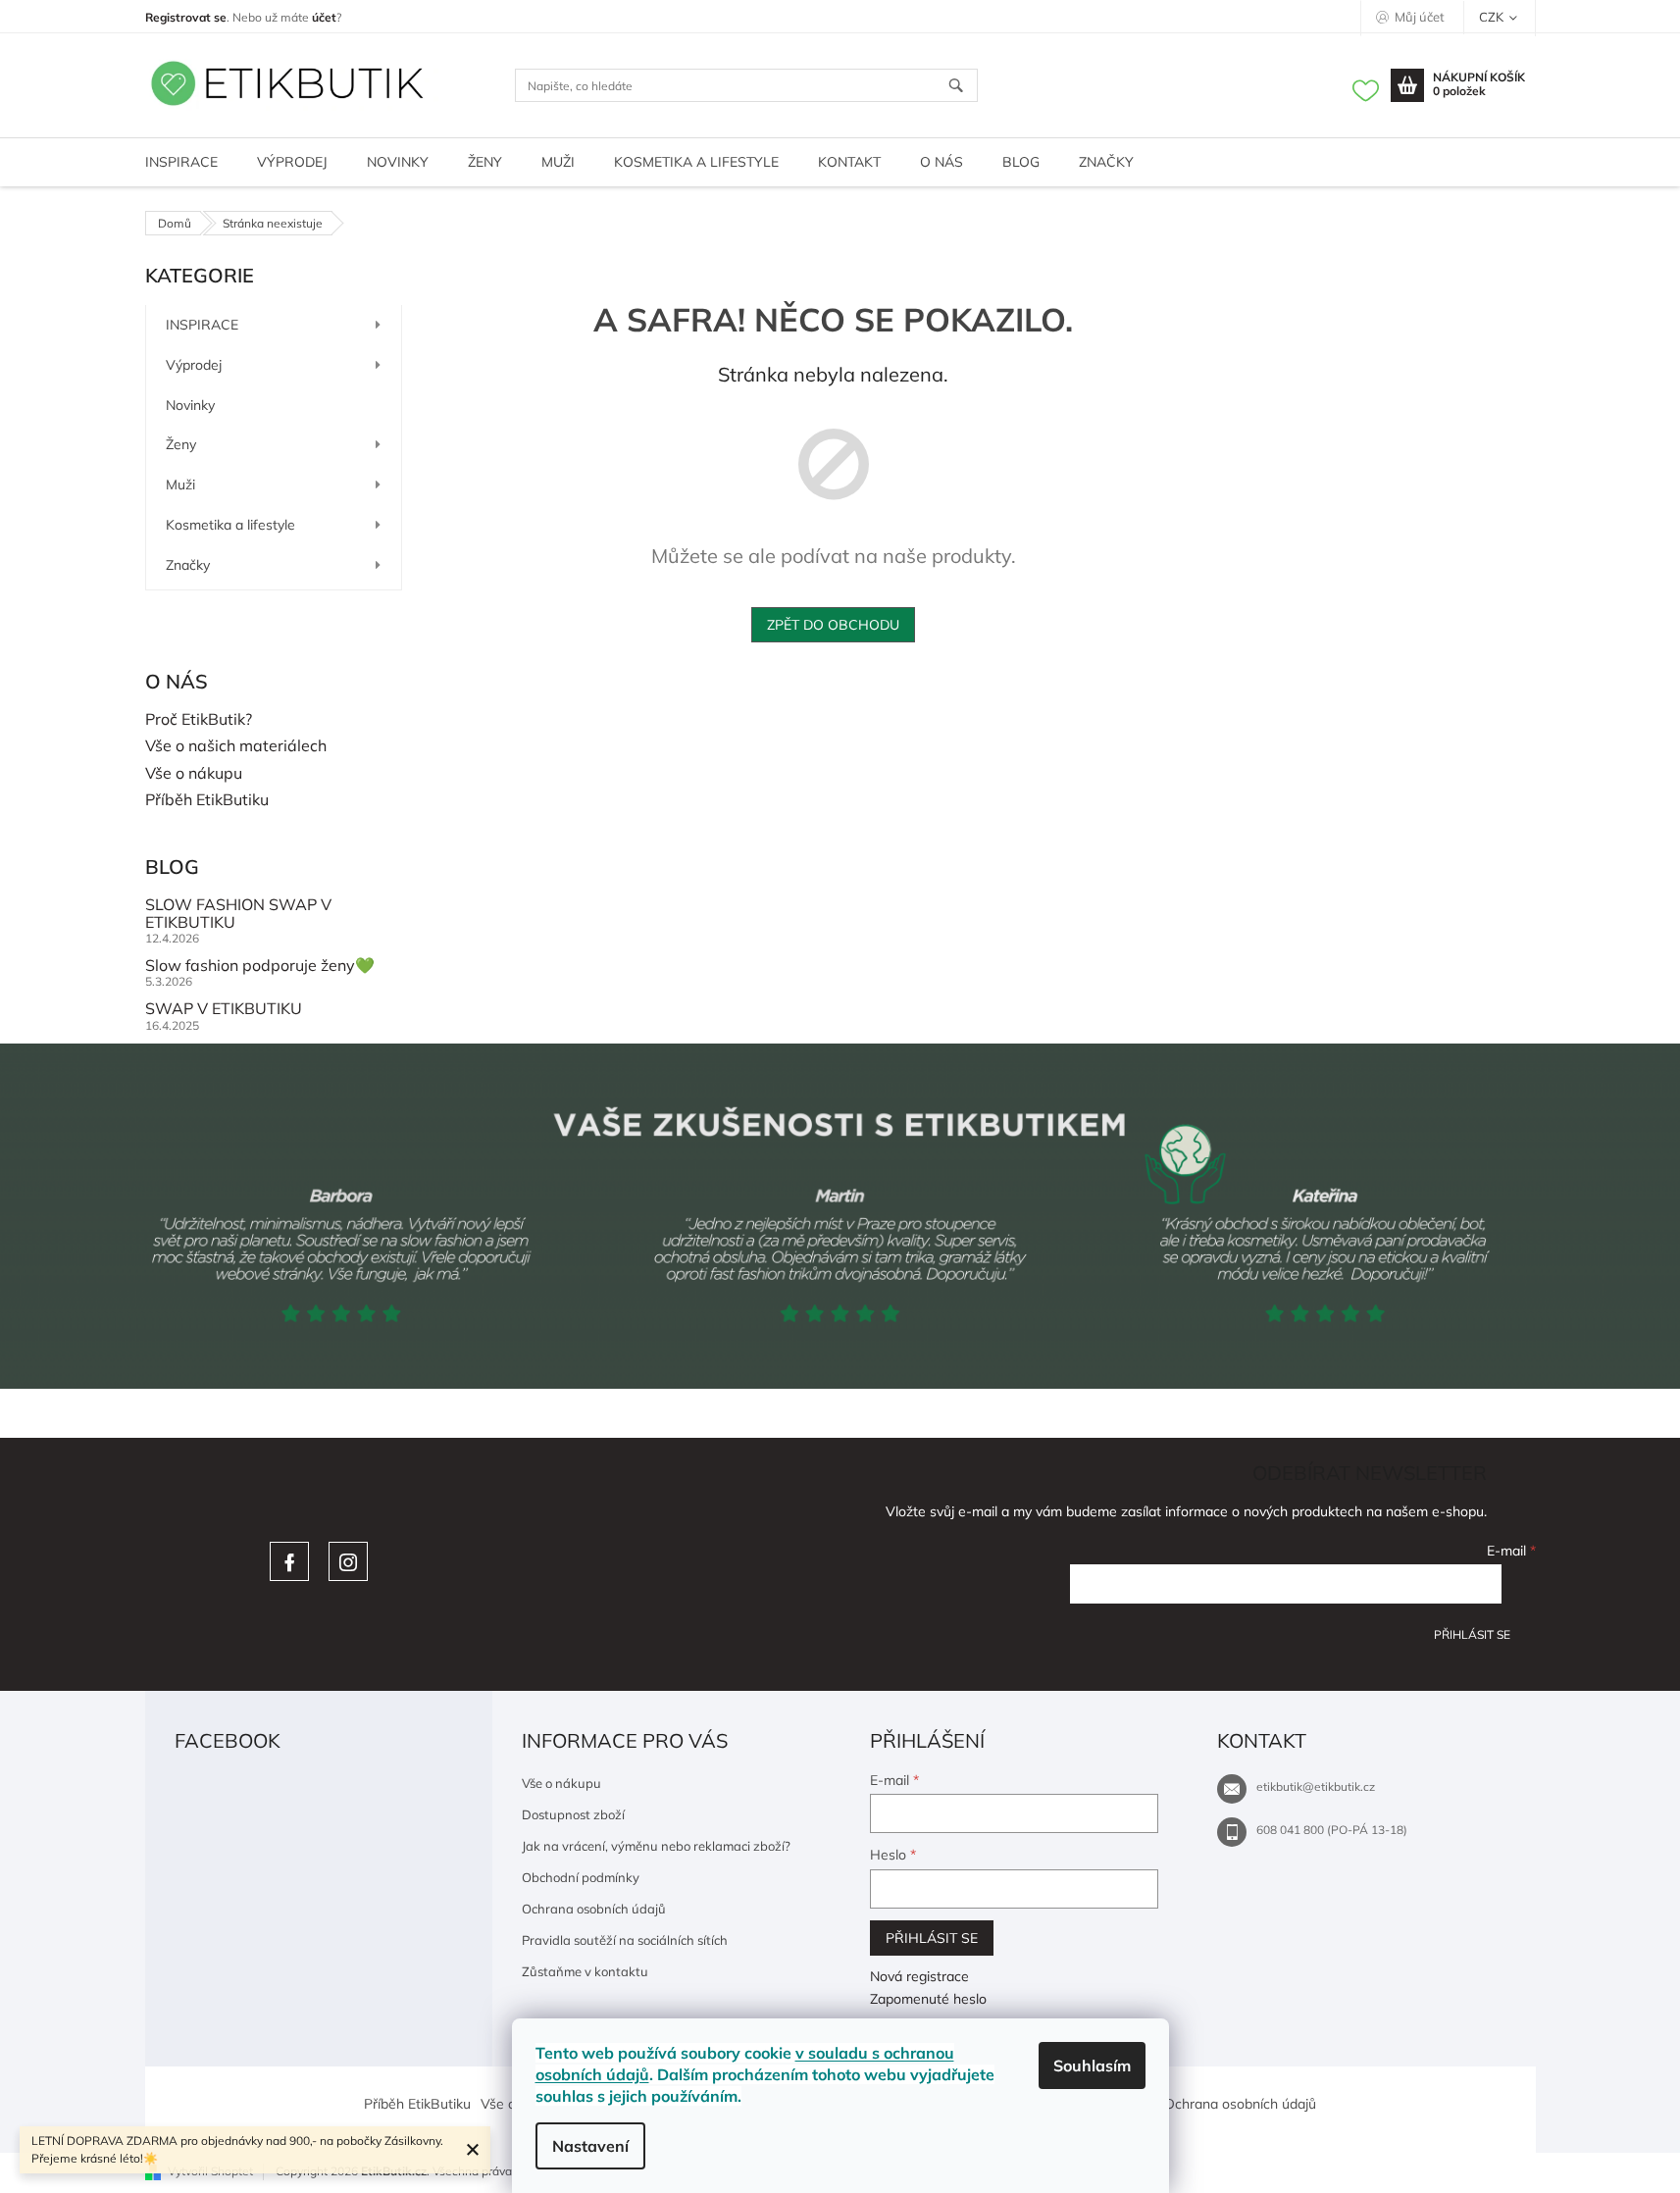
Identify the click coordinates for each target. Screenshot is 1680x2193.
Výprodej (194, 365)
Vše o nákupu (194, 774)
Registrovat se (186, 17)
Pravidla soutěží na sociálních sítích (625, 1940)
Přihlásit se (1472, 1634)
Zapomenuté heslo (928, 1999)
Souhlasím (1092, 2065)
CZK (1493, 17)
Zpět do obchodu (833, 625)
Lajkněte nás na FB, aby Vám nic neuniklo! (289, 1561)
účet (324, 17)
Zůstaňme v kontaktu (585, 1971)
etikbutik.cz (348, 1561)
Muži (180, 484)
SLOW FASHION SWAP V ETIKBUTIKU (238, 914)
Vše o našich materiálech (236, 746)
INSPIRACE (202, 325)
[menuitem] (181, 162)
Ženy (181, 444)
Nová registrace (919, 1976)
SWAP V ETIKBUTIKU (224, 1009)
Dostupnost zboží (573, 1814)
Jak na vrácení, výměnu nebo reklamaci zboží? (656, 1846)
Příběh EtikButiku (207, 800)
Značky (188, 565)
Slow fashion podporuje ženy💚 (260, 966)
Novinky (190, 405)
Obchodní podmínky (581, 1877)
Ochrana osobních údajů (594, 1909)
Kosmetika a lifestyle (230, 525)
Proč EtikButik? (199, 720)
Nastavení (590, 2146)
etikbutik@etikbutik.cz (1316, 1786)
